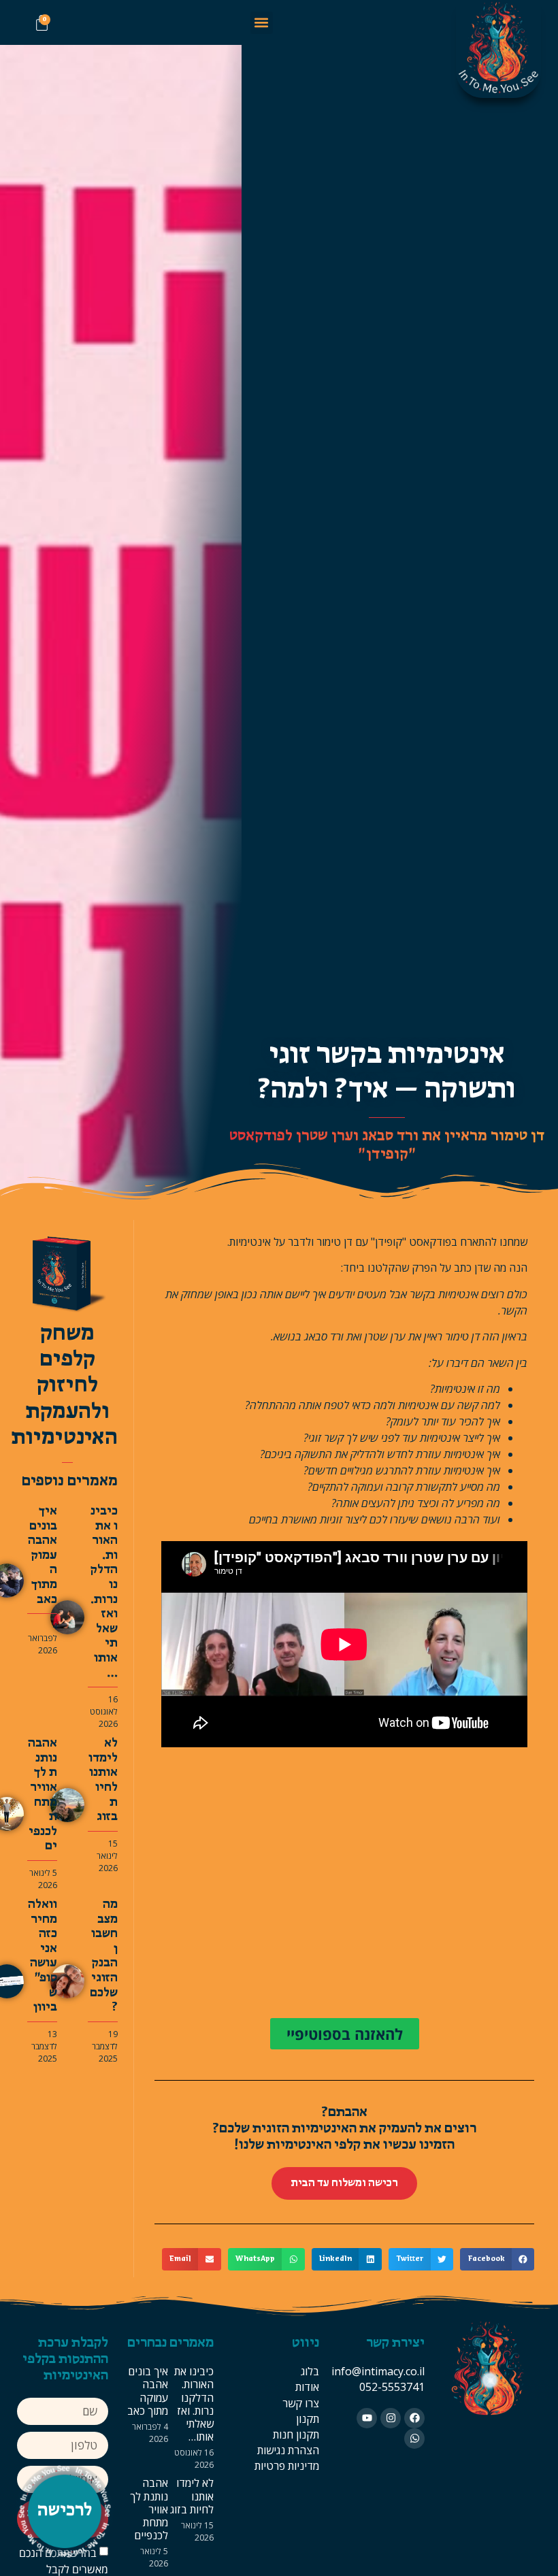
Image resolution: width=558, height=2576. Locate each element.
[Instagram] (391, 2418)
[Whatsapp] (414, 2439)
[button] (262, 23)
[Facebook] (414, 2418)
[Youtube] (367, 2418)
